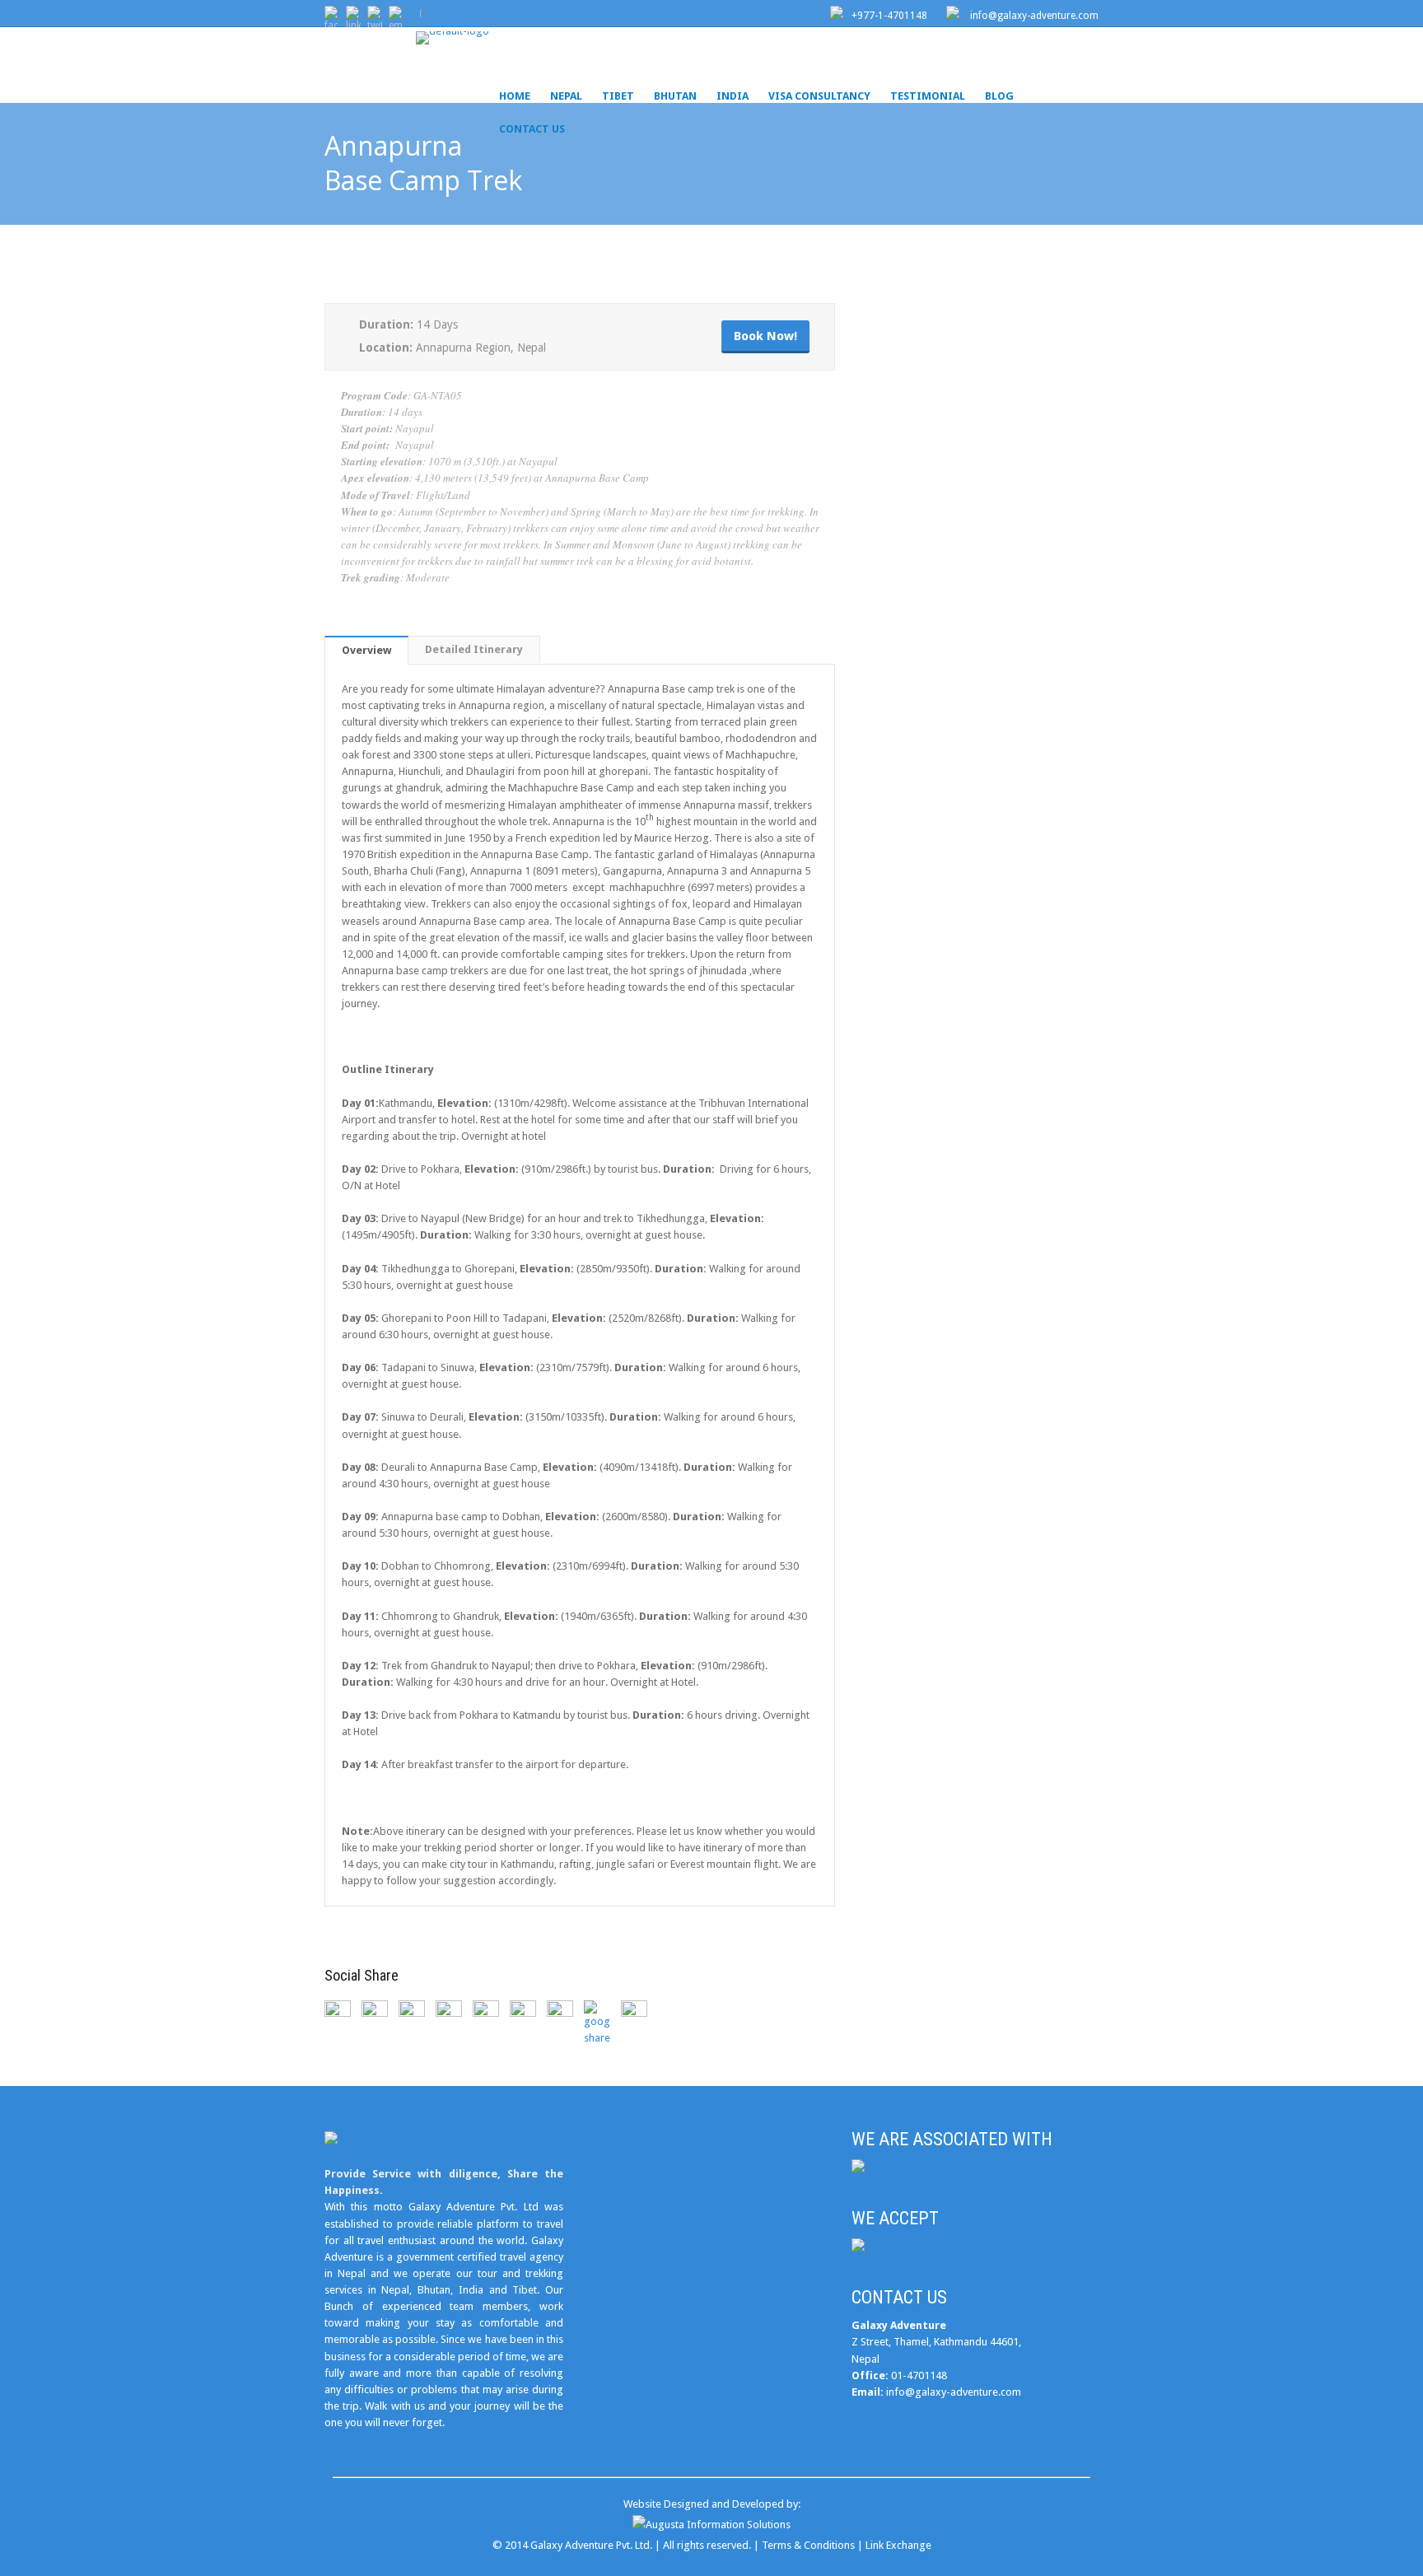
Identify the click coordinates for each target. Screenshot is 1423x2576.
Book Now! (765, 336)
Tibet (618, 96)
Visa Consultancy (819, 96)
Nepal (566, 96)
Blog (999, 96)
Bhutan (675, 96)
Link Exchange (898, 2545)
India (732, 96)
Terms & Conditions (808, 2545)
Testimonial (928, 96)
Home (515, 96)
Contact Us (532, 129)
